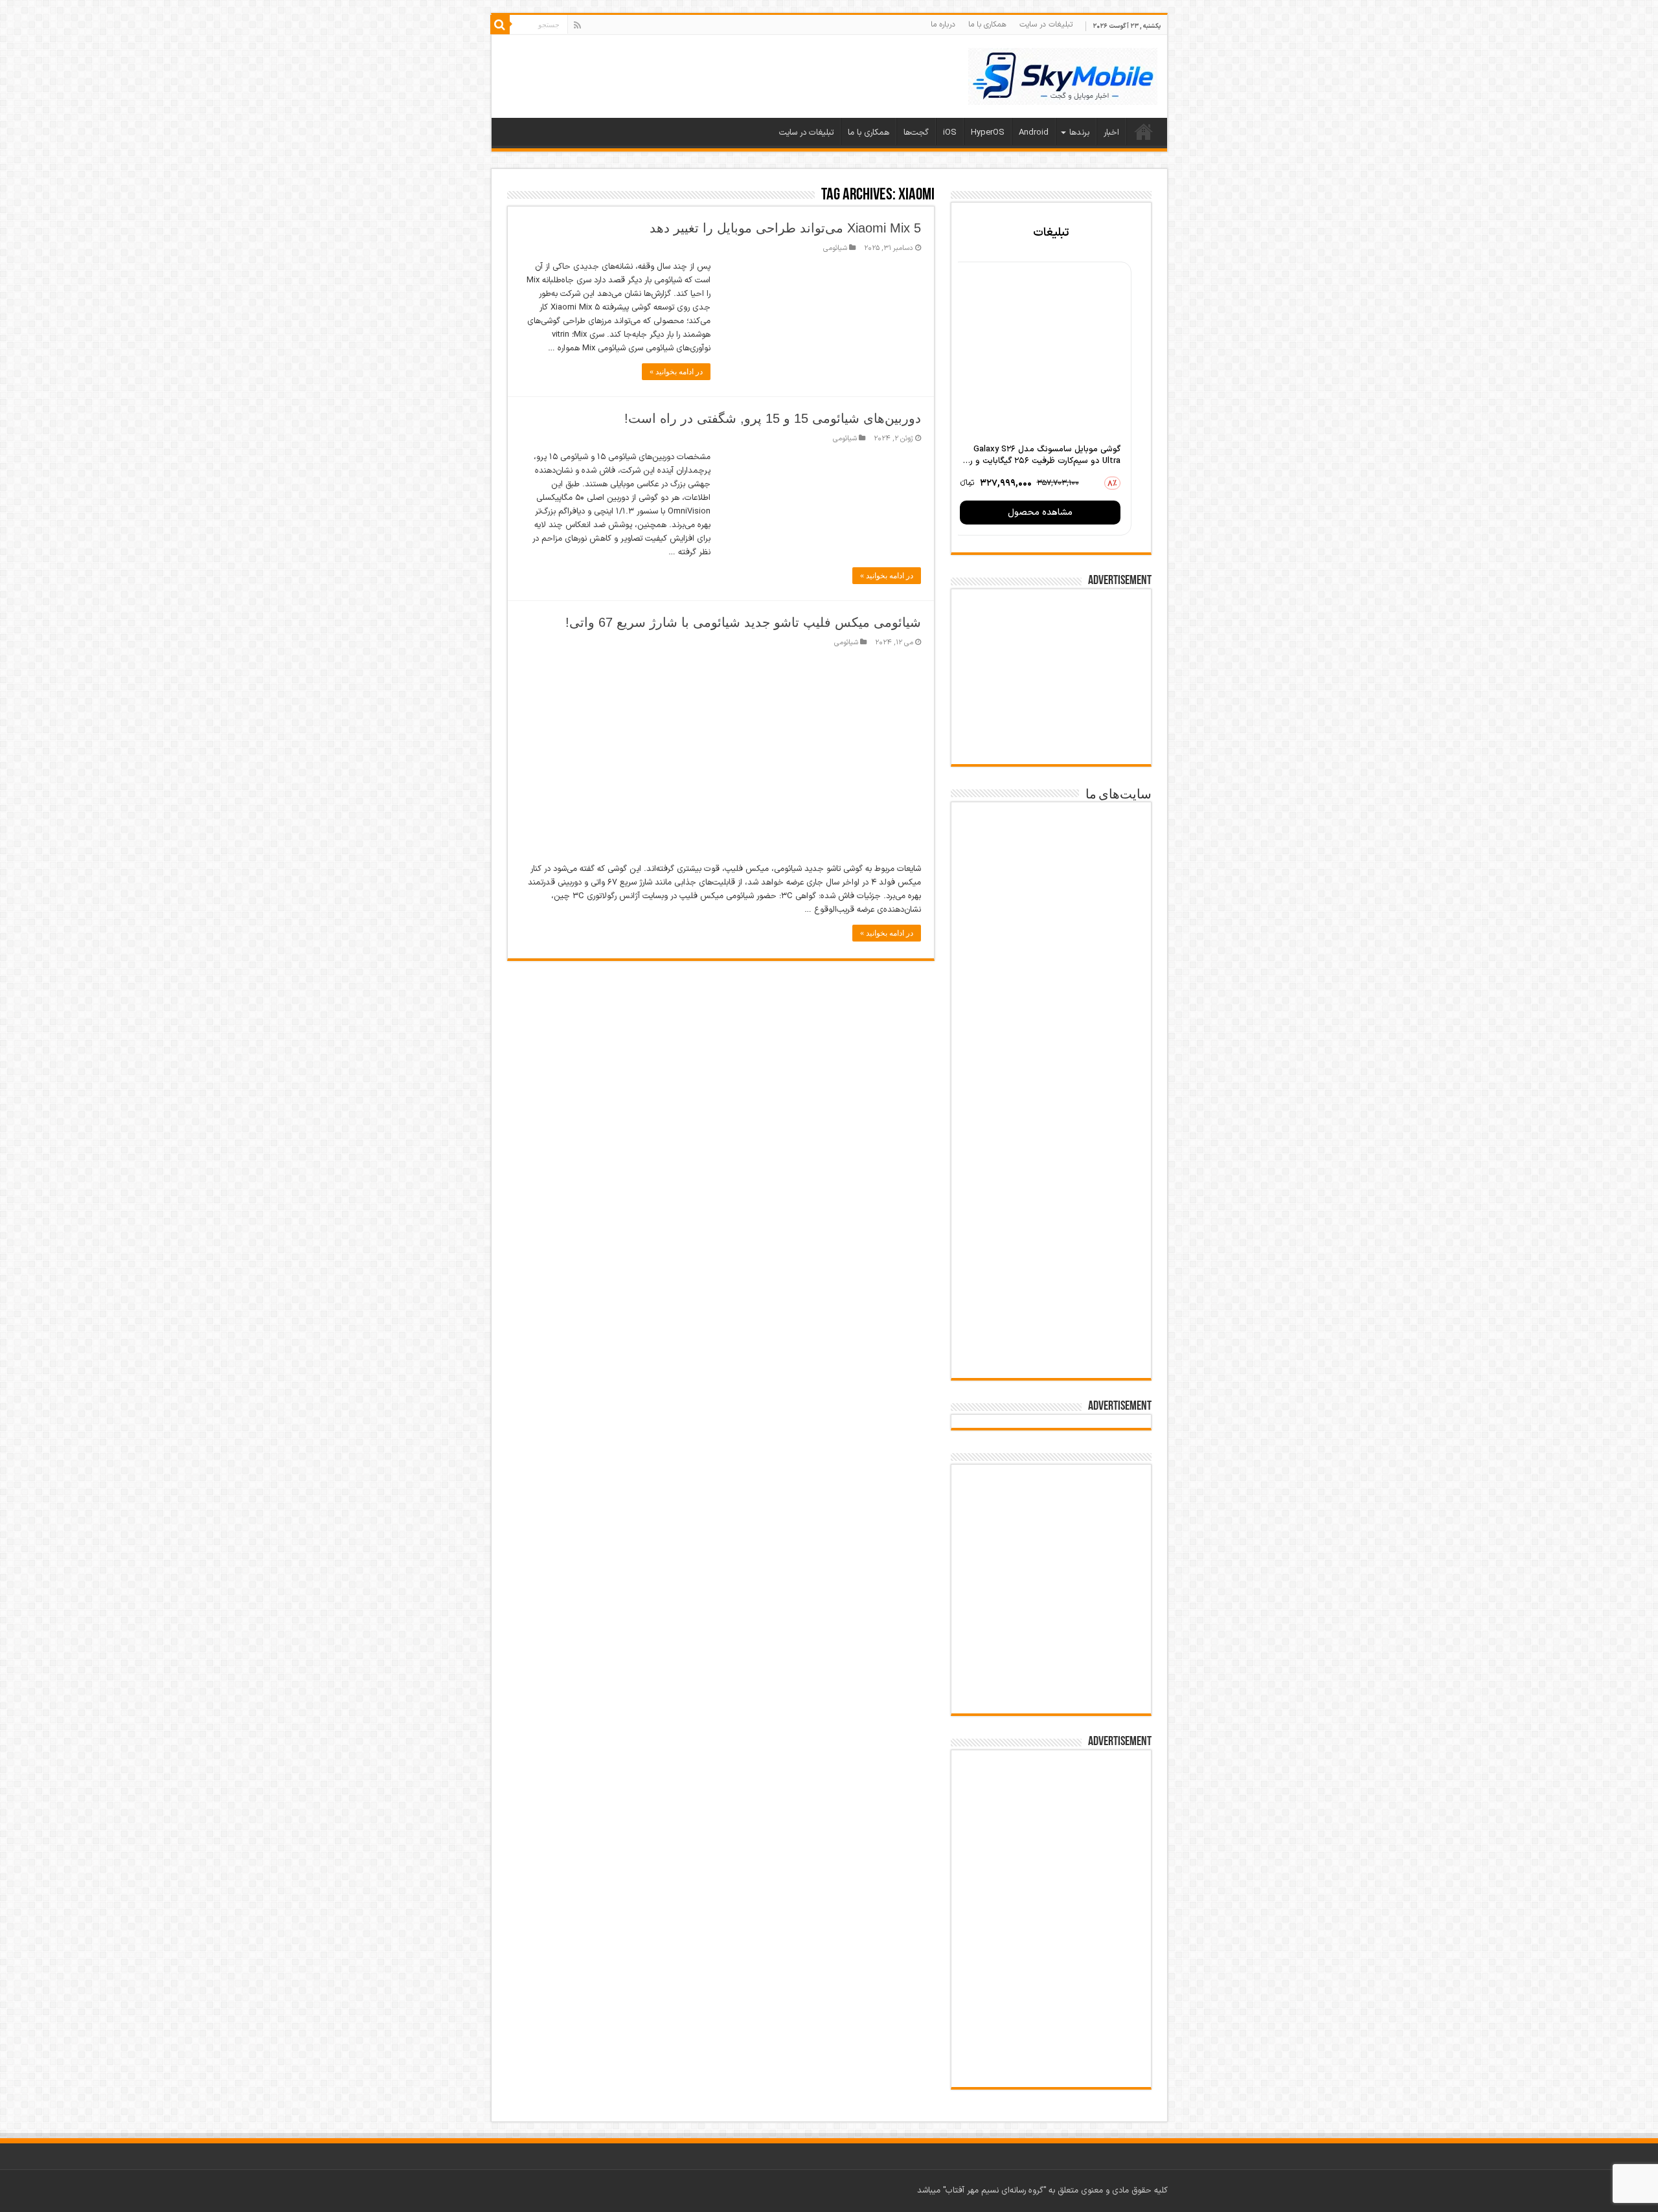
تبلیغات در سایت (1046, 25)
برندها (1079, 133)
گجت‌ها (916, 133)
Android (1034, 133)
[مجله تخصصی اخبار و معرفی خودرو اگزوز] (1051, 1189)
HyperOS (988, 133)
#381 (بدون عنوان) (1144, 131)
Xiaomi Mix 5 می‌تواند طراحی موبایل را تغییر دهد (785, 228)
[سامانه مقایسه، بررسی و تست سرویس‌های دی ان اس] (1051, 1336)
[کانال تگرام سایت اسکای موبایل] (1051, 1690)
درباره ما (943, 25)
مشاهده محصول (1040, 513)
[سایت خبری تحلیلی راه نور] (1051, 1044)
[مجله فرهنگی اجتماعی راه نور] (1051, 981)
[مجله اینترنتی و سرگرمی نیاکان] (1051, 912)
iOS (950, 133)
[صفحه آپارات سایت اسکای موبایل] (1051, 1509)
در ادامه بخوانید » (676, 372)
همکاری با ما (987, 25)
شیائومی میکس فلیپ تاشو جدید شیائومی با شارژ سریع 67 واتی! (743, 622)
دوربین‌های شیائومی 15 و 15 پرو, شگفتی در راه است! (773, 418)
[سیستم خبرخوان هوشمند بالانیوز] (1051, 1267)
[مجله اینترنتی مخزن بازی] (1051, 840)
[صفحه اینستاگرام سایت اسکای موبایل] (1051, 1648)
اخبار (1111, 133)
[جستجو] (500, 25)
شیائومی (835, 248)
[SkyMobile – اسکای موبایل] (1063, 74)
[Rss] (577, 25)
